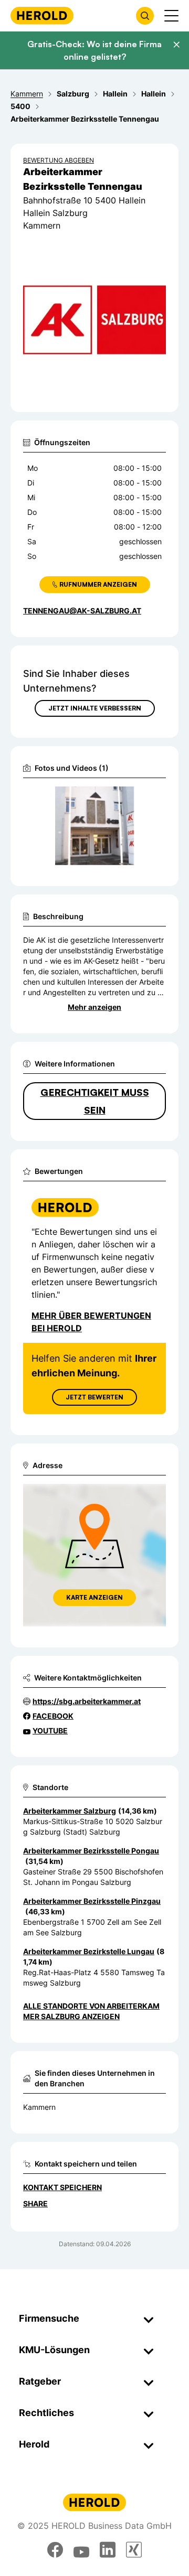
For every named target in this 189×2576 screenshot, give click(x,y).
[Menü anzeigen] (171, 16)
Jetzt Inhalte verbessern (95, 708)
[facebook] (55, 2550)
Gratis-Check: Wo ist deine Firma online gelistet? (94, 50)
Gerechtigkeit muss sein (95, 1101)
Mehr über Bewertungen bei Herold (91, 1322)
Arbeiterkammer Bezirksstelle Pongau (91, 1851)
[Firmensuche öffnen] (145, 16)
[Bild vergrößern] (141, 799)
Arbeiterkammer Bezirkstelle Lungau (89, 1951)
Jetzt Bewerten (94, 1397)
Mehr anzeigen (94, 1007)
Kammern (39, 2107)
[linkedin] (108, 2550)
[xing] (134, 2550)
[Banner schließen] (176, 45)
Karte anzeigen (94, 1597)
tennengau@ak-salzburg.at (82, 611)
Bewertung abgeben (59, 160)
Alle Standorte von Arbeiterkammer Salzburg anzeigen (91, 2011)
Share (35, 2203)
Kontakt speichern (62, 2187)
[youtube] (81, 2550)
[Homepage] (42, 15)
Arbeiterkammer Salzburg (70, 1811)
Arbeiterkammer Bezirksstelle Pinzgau (92, 1901)
